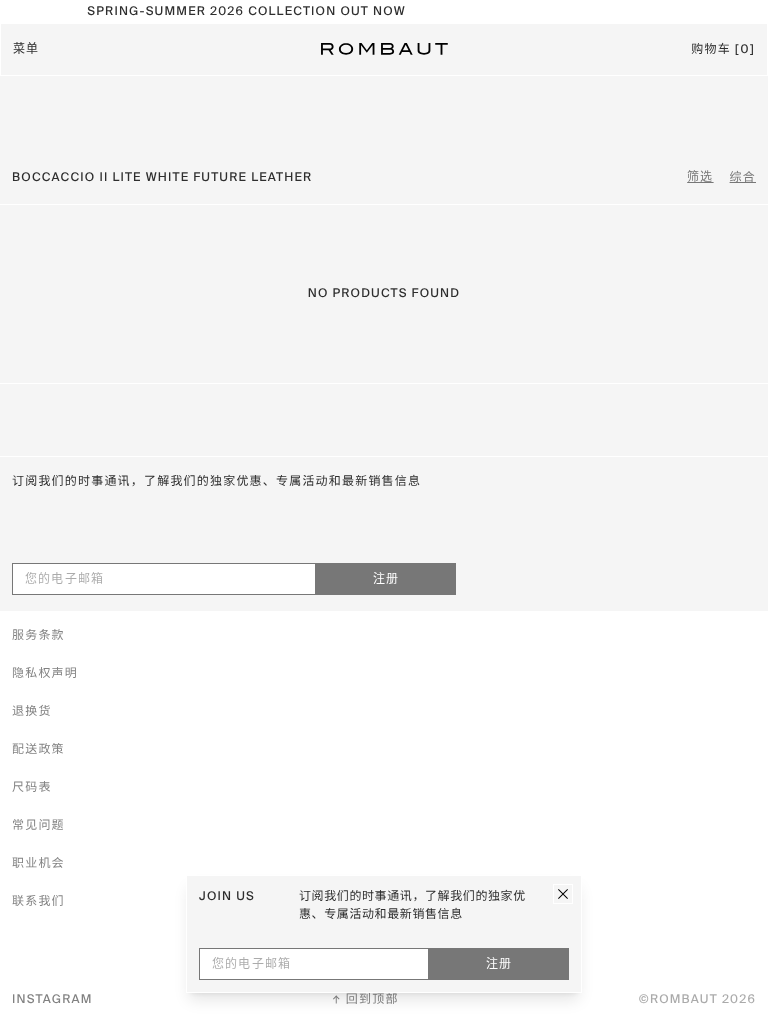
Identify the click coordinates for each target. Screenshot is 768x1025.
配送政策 (38, 750)
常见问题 (38, 826)
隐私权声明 (45, 674)
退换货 (32, 712)
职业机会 (38, 864)
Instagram (52, 1000)
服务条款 (38, 636)
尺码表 (32, 788)
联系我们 (38, 902)
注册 (386, 580)
